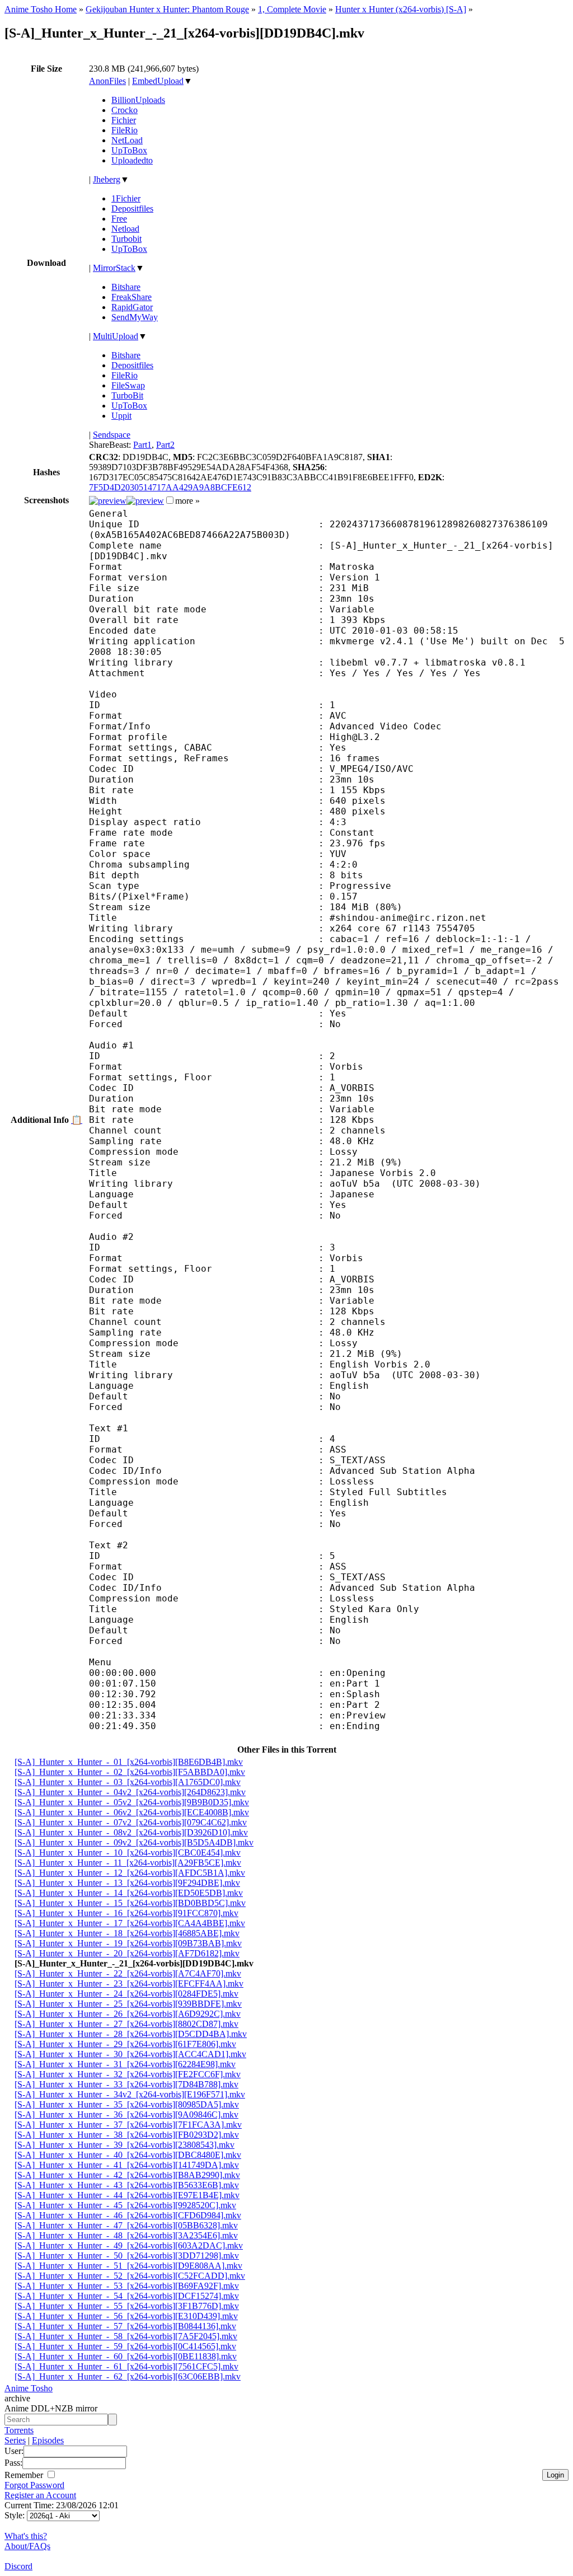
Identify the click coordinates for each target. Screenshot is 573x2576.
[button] (170, 500)
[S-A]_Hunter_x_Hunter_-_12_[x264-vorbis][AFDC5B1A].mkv (130, 1873)
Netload (125, 229)
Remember (25, 2475)
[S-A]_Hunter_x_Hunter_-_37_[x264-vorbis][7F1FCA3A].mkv (128, 2125)
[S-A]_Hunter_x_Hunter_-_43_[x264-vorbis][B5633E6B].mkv (127, 2185)
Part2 (165, 445)
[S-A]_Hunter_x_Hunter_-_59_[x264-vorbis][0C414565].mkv (125, 2346)
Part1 (142, 445)
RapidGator (132, 307)
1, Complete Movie (292, 9)
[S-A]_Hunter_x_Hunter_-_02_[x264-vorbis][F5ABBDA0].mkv (130, 1772)
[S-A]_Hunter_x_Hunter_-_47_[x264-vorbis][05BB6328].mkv (126, 2225)
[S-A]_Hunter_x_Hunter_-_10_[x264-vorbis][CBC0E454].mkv (128, 1853)
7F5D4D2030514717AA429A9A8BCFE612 (170, 487)
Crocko (125, 110)
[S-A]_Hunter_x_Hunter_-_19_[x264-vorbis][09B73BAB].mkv (128, 1943)
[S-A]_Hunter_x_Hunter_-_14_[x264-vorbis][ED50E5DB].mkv (129, 1893)
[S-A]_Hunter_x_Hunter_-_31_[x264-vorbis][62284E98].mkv (125, 2064)
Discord (18, 2566)
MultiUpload (116, 336)
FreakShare (131, 297)
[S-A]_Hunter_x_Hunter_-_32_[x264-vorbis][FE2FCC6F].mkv (128, 2074)
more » (187, 501)
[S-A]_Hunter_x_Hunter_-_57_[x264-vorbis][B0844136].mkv (125, 2326)
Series (15, 2440)
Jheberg (107, 179)
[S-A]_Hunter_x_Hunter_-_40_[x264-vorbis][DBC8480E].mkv (128, 2155)
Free (119, 219)
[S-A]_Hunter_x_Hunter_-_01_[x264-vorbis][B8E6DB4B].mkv (129, 1762)
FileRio (125, 130)
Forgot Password (34, 2485)
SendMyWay (135, 317)
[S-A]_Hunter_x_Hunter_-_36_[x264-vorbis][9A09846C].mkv (126, 2114)
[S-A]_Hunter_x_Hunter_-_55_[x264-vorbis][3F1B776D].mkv (127, 2306)
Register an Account (40, 2495)
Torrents (19, 2430)
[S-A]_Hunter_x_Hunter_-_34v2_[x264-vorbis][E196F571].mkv (130, 2094)
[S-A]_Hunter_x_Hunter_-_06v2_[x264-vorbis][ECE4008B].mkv (132, 1812)
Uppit (121, 416)
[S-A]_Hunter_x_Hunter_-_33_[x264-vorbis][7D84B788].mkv (126, 2084)
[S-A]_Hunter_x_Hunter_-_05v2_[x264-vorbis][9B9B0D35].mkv (132, 1802)
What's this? (26, 2536)
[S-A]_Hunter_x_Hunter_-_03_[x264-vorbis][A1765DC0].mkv (128, 1782)
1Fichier (126, 198)
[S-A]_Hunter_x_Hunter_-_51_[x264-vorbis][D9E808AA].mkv (128, 2266)
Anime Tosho (29, 2388)
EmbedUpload (158, 81)
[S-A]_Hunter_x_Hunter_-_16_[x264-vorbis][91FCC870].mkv (126, 1913)
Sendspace (112, 435)
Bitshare (126, 287)
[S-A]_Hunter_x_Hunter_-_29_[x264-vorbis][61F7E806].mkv (125, 2044)
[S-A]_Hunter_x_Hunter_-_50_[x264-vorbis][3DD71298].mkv (127, 2256)
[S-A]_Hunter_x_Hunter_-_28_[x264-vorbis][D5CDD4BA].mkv (131, 2034)
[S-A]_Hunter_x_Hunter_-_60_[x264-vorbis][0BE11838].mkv (126, 2356)
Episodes (48, 2440)
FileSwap (128, 385)
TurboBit (127, 395)
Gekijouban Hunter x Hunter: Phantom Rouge (167, 9)
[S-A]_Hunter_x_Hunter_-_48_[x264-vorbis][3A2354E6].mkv (126, 2235)
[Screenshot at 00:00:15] (108, 501)
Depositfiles (132, 209)
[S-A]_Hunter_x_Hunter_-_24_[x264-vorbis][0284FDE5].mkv (126, 1994)
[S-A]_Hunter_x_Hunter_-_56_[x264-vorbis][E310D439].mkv (126, 2316)
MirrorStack (114, 268)
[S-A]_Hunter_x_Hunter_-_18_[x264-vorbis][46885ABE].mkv (127, 1933)
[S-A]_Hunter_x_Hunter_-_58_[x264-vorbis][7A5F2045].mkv (126, 2336)
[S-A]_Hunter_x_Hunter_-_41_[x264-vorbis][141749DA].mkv (127, 2165)
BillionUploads (138, 100)
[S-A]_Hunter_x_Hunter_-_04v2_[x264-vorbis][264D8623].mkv (130, 1792)
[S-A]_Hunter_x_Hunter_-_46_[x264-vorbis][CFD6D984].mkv (128, 2215)
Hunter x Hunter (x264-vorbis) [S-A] (401, 9)
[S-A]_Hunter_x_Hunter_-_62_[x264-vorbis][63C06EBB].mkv (128, 2376)
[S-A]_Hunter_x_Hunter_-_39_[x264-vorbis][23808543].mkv (125, 2145)
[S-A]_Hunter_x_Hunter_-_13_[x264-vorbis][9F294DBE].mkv (127, 1883)
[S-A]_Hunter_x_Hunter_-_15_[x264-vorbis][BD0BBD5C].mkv (130, 1903)
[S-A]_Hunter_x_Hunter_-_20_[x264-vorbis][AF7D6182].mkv (127, 1953)
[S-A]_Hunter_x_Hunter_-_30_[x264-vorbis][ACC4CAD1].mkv (130, 2054)
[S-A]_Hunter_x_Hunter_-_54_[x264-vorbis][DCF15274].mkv (127, 2296)
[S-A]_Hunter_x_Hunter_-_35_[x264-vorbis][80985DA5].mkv (127, 2104)
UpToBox (129, 150)
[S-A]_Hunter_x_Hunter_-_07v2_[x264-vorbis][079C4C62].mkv (131, 1822)
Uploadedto (132, 160)
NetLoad (127, 140)
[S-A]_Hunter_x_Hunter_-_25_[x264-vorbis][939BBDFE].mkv (128, 2004)
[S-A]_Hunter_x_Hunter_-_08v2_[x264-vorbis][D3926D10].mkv (131, 1832)
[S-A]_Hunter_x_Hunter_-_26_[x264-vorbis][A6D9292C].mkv (128, 2014)
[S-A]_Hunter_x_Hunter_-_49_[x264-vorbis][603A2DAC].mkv (129, 2245)
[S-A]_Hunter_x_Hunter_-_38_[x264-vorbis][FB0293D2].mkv (127, 2135)
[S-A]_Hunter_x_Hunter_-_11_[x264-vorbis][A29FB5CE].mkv (128, 1863)
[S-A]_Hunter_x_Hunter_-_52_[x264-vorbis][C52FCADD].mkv (130, 2276)
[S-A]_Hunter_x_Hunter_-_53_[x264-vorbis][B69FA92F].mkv (127, 2286)
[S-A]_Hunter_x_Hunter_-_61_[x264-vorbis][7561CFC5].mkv (126, 2366)
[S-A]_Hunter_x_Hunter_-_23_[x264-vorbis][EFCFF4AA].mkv (129, 1983)
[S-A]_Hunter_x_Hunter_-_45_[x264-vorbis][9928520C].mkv (125, 2205)
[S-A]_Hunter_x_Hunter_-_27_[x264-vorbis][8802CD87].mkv (126, 2024)
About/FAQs (27, 2546)
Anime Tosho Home (41, 9)
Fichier (124, 120)
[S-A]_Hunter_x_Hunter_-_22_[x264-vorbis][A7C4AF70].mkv (128, 1973)
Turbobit (126, 239)
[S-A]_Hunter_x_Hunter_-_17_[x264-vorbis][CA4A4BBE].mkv (130, 1923)
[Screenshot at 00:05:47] (145, 501)
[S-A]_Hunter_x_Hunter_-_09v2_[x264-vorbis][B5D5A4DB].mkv (134, 1842)
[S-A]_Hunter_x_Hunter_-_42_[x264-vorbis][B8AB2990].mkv (127, 2175)
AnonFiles (107, 81)
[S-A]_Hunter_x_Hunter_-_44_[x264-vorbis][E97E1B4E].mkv (127, 2195)
